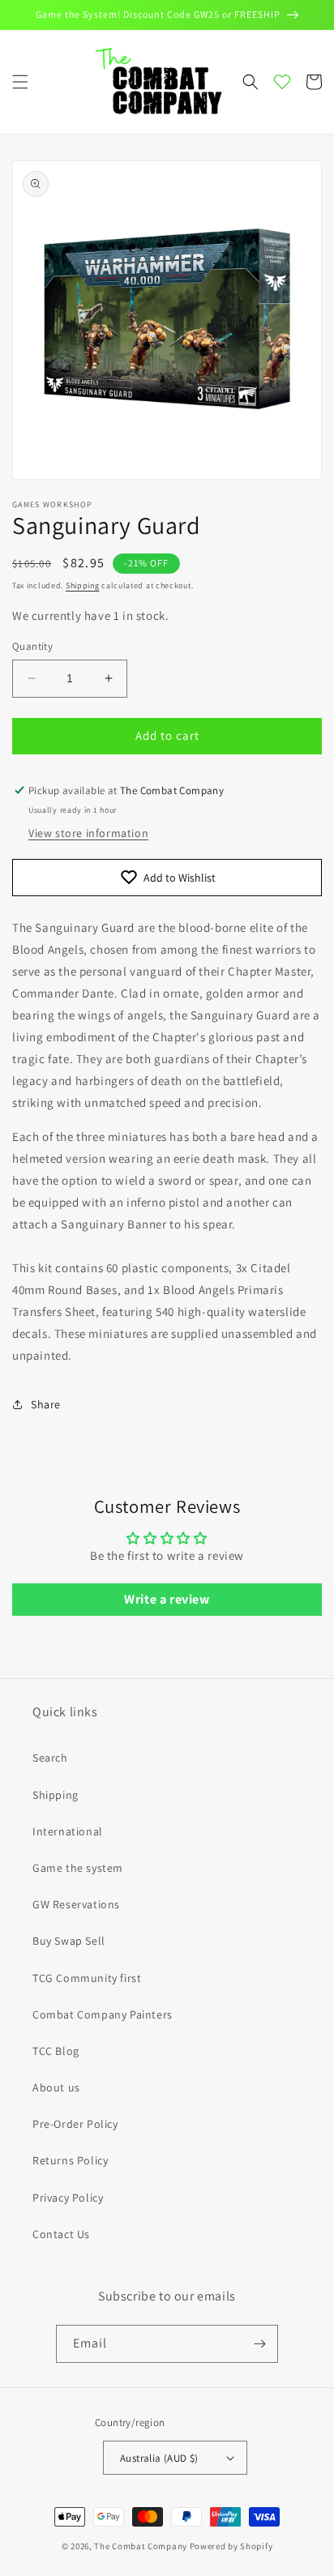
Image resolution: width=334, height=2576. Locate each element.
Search (50, 1758)
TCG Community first (87, 1978)
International (68, 1831)
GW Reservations (76, 1904)
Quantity (32, 646)
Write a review (167, 1599)
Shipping (83, 585)
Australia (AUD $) (159, 2458)
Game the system (78, 1868)
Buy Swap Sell (69, 1941)
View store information (88, 833)
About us (56, 2087)
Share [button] (46, 1404)
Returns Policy (70, 2160)
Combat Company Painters (103, 2014)
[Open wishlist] (282, 82)
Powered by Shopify (231, 2546)
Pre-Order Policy (75, 2124)
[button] (20, 82)
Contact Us (61, 2234)
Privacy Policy (68, 2198)
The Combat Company (141, 2546)
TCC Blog (56, 2051)
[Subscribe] (259, 2344)
